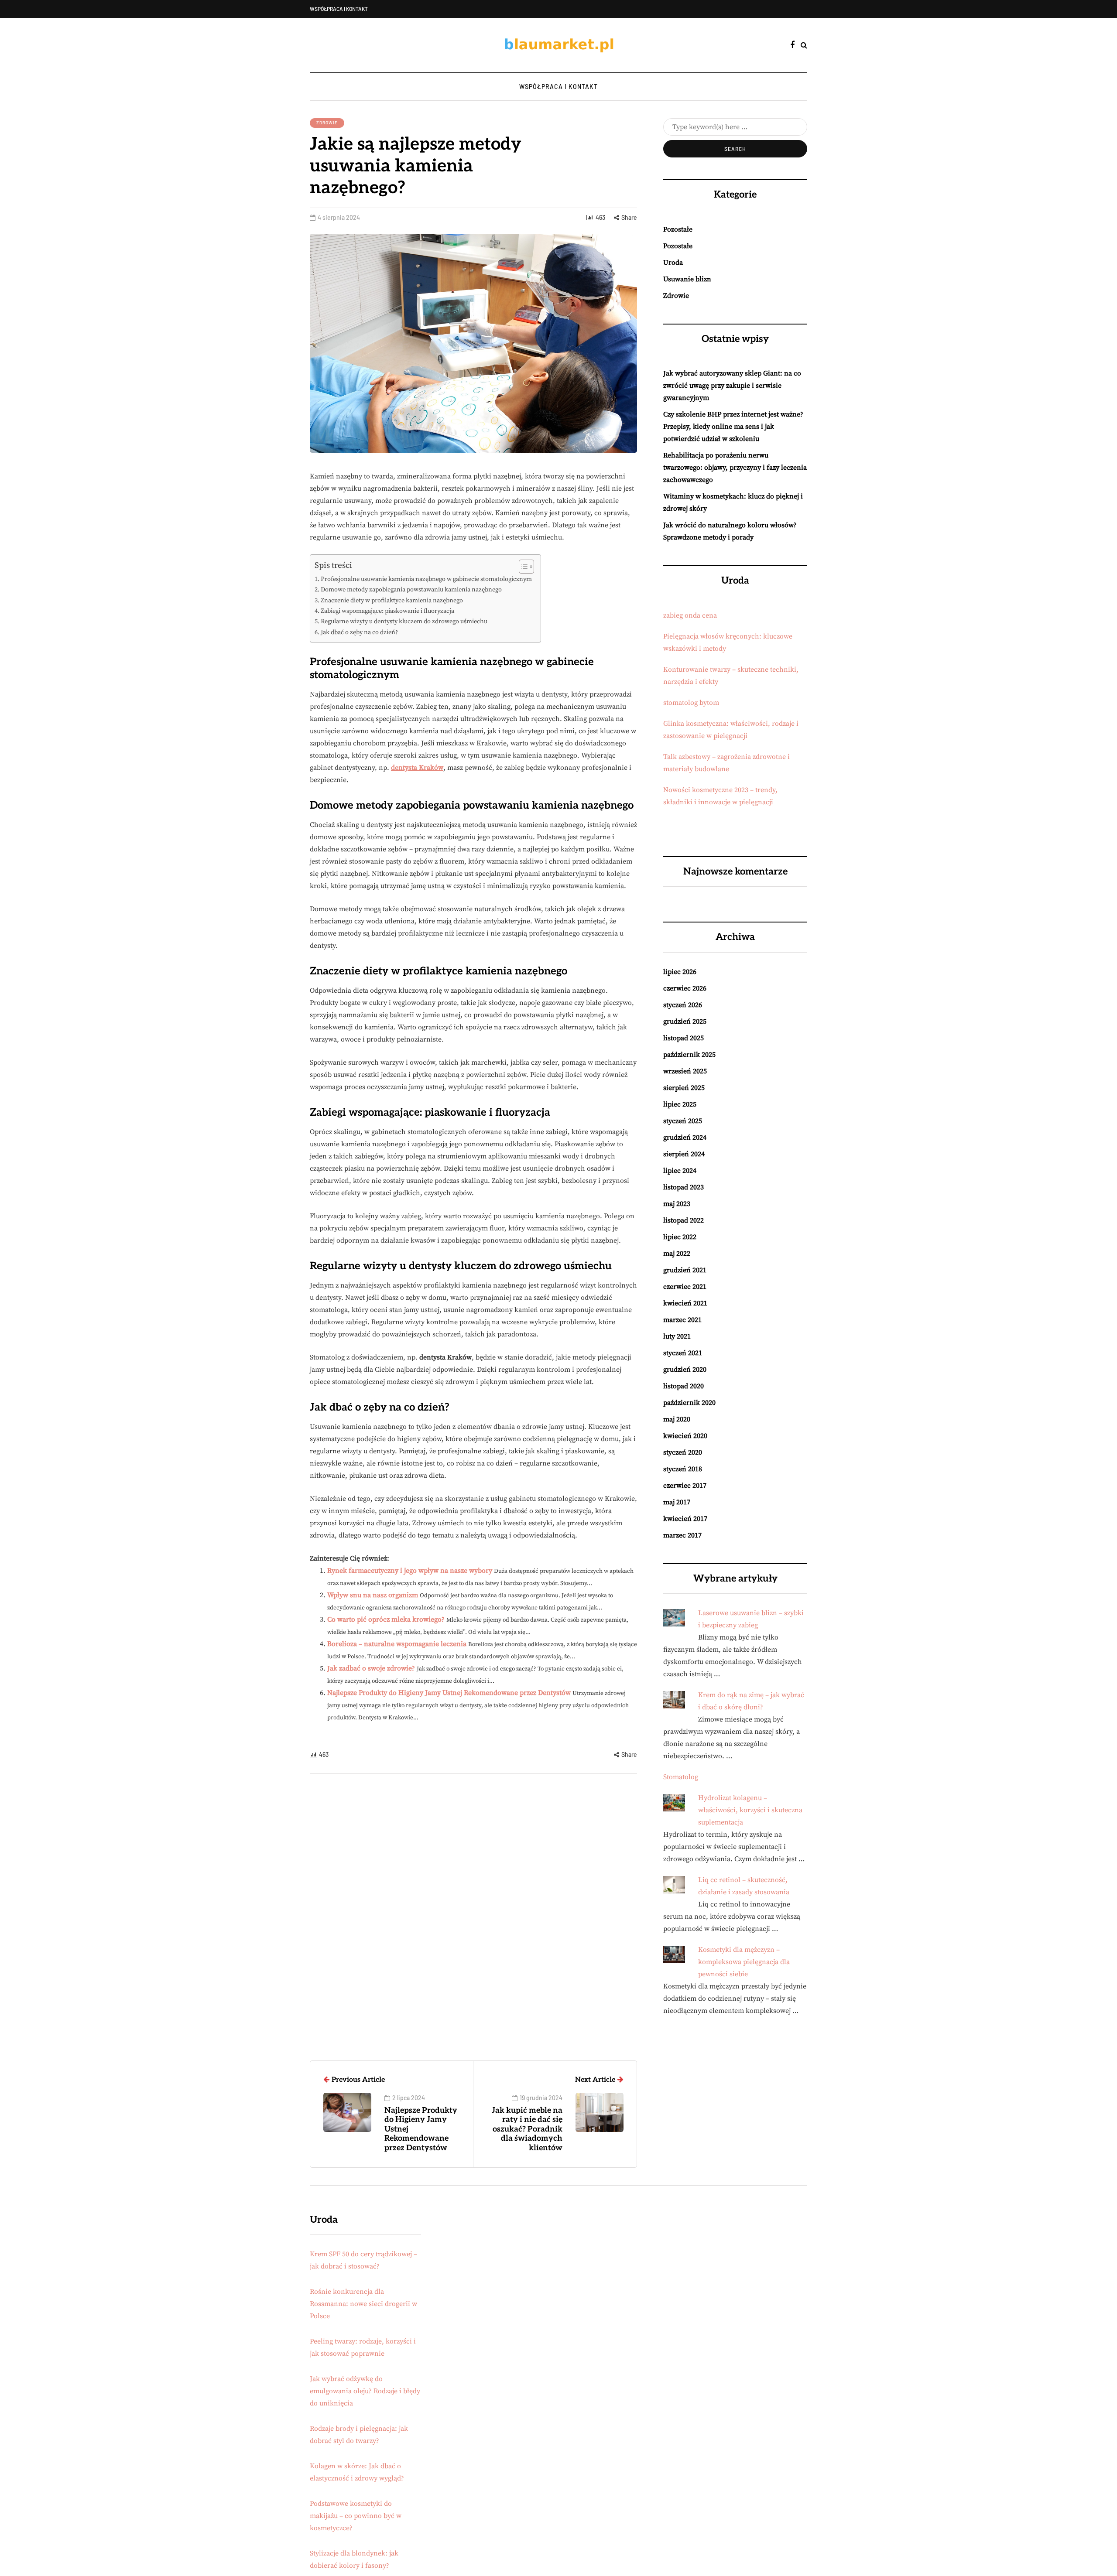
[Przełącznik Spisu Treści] (522, 567)
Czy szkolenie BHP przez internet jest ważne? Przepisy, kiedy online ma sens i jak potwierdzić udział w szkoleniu (733, 427)
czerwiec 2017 (685, 1486)
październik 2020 (689, 1403)
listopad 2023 (684, 1187)
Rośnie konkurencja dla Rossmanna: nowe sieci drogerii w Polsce (363, 2304)
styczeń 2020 (683, 1452)
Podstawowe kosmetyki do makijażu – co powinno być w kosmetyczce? (356, 2516)
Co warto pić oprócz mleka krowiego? (386, 1619)
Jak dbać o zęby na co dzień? (359, 632)
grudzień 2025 (685, 1022)
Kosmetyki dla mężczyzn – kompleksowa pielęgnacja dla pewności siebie (744, 1962)
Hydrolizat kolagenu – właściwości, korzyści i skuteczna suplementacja (750, 1810)
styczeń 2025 (683, 1121)
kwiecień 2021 (685, 1303)
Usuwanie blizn (687, 279)
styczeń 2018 (683, 1469)
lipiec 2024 (680, 1171)
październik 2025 (689, 1055)
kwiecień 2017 (685, 1519)
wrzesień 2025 (685, 1071)
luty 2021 (677, 1336)
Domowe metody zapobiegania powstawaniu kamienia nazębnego (411, 590)
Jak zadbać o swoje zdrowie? (371, 1668)
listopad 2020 (684, 1386)
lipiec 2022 (680, 1237)
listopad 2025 (684, 1038)
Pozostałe (678, 229)
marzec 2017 (682, 1535)
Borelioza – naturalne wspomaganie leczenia (397, 1644)
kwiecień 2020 (685, 1436)
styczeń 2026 (683, 1005)
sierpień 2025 (684, 1088)
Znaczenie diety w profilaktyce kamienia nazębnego (392, 601)
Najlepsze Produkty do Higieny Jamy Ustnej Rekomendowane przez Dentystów (449, 1693)
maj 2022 (677, 1254)
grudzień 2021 (685, 1270)
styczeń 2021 (683, 1353)
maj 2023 (677, 1204)
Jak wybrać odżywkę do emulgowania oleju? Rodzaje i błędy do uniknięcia (365, 2391)
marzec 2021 (682, 1320)
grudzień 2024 (685, 1138)
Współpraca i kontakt (339, 9)
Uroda (673, 263)
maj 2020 (677, 1419)
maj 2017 (677, 1502)
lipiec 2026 (680, 972)
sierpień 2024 (684, 1154)
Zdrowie (327, 123)
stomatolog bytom (691, 703)
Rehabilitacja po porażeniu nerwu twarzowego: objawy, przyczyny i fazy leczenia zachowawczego (735, 468)
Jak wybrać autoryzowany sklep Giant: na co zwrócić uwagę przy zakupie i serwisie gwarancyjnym (732, 386)
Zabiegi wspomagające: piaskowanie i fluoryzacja (387, 611)
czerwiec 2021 (685, 1287)
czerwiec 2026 (685, 988)
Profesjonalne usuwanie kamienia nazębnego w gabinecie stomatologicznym (426, 579)
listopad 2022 (684, 1220)
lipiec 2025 (680, 1104)
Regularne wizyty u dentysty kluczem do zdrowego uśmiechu (404, 622)
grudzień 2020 (685, 1370)
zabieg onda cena (690, 615)
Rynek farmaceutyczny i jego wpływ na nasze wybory (410, 1571)
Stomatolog (681, 1777)
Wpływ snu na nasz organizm (373, 1595)
